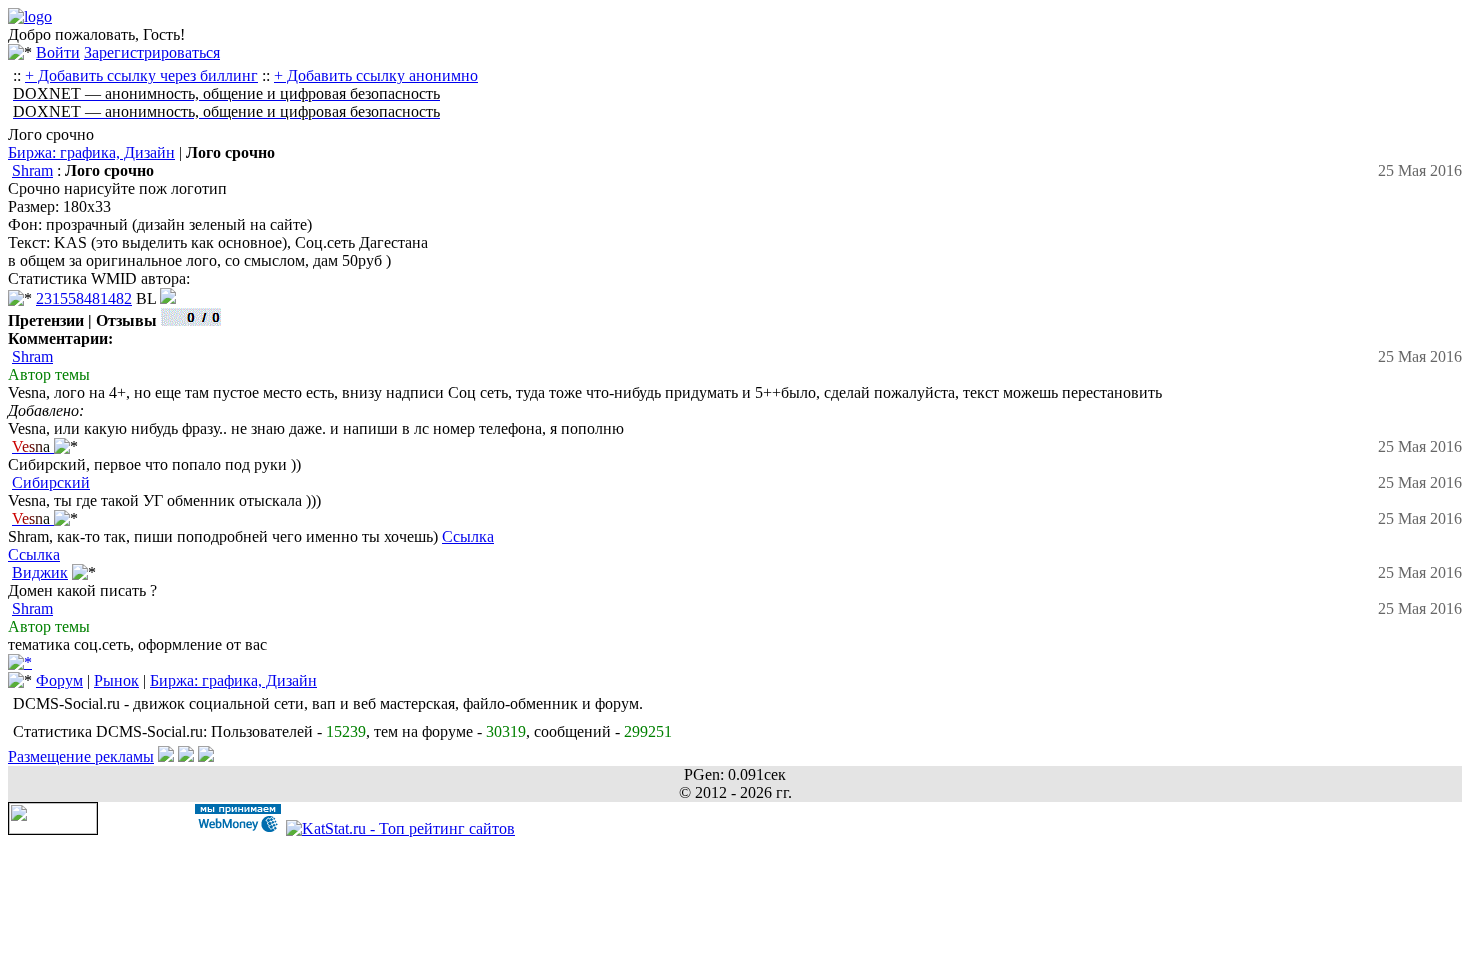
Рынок (116, 680)
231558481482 (84, 298)
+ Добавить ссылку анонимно (376, 75)
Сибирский (51, 482)
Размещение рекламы (81, 756)
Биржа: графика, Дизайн (91, 152)
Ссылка (468, 536)
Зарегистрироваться (152, 52)
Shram (32, 170)
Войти (58, 52)
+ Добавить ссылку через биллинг (141, 75)
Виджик (40, 572)
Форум (59, 680)
